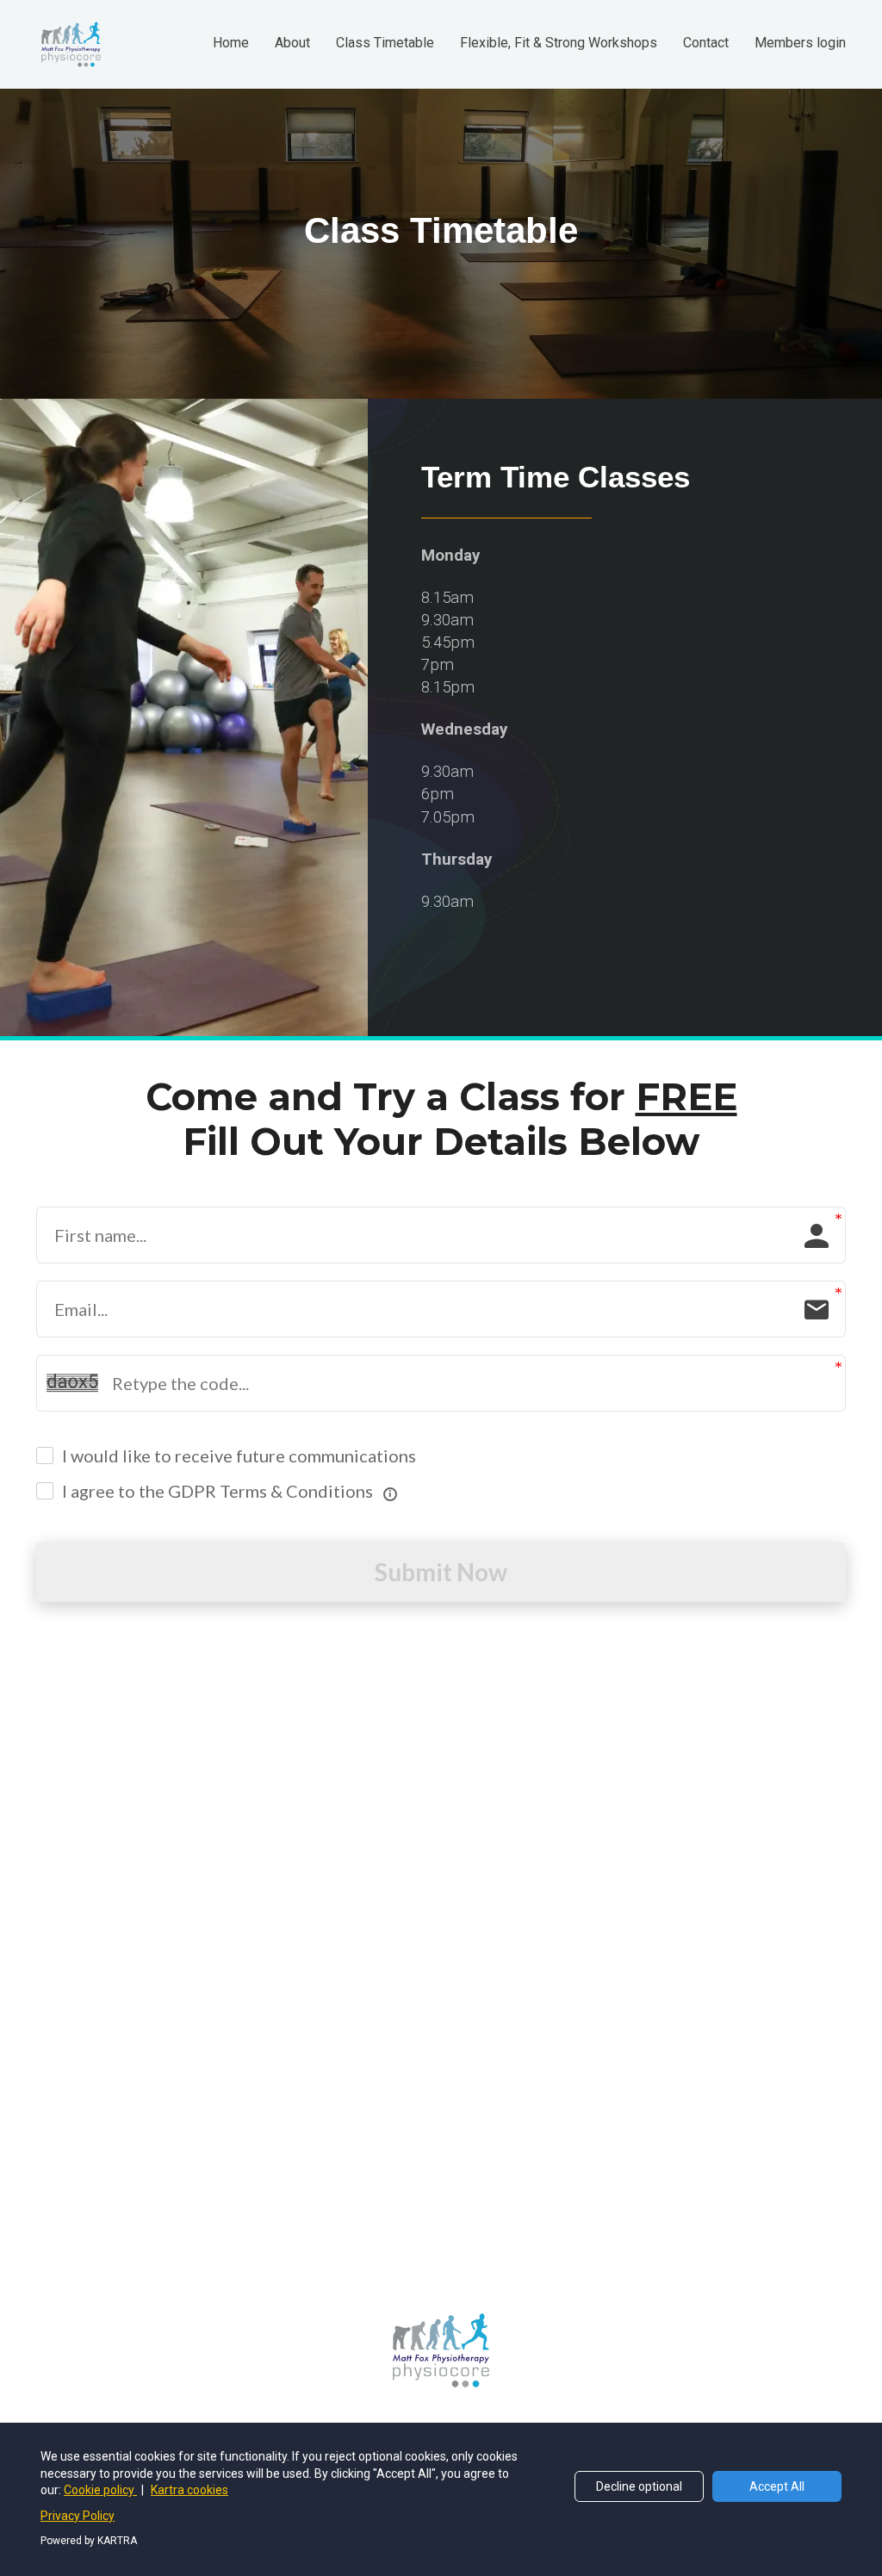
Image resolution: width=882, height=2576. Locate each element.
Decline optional (639, 2486)
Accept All (777, 2486)
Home (231, 43)
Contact (706, 43)
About (292, 43)
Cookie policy (100, 2490)
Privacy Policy (78, 2516)
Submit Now (441, 1572)
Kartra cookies (189, 2490)
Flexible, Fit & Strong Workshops (559, 43)
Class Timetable (385, 43)
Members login (800, 43)
